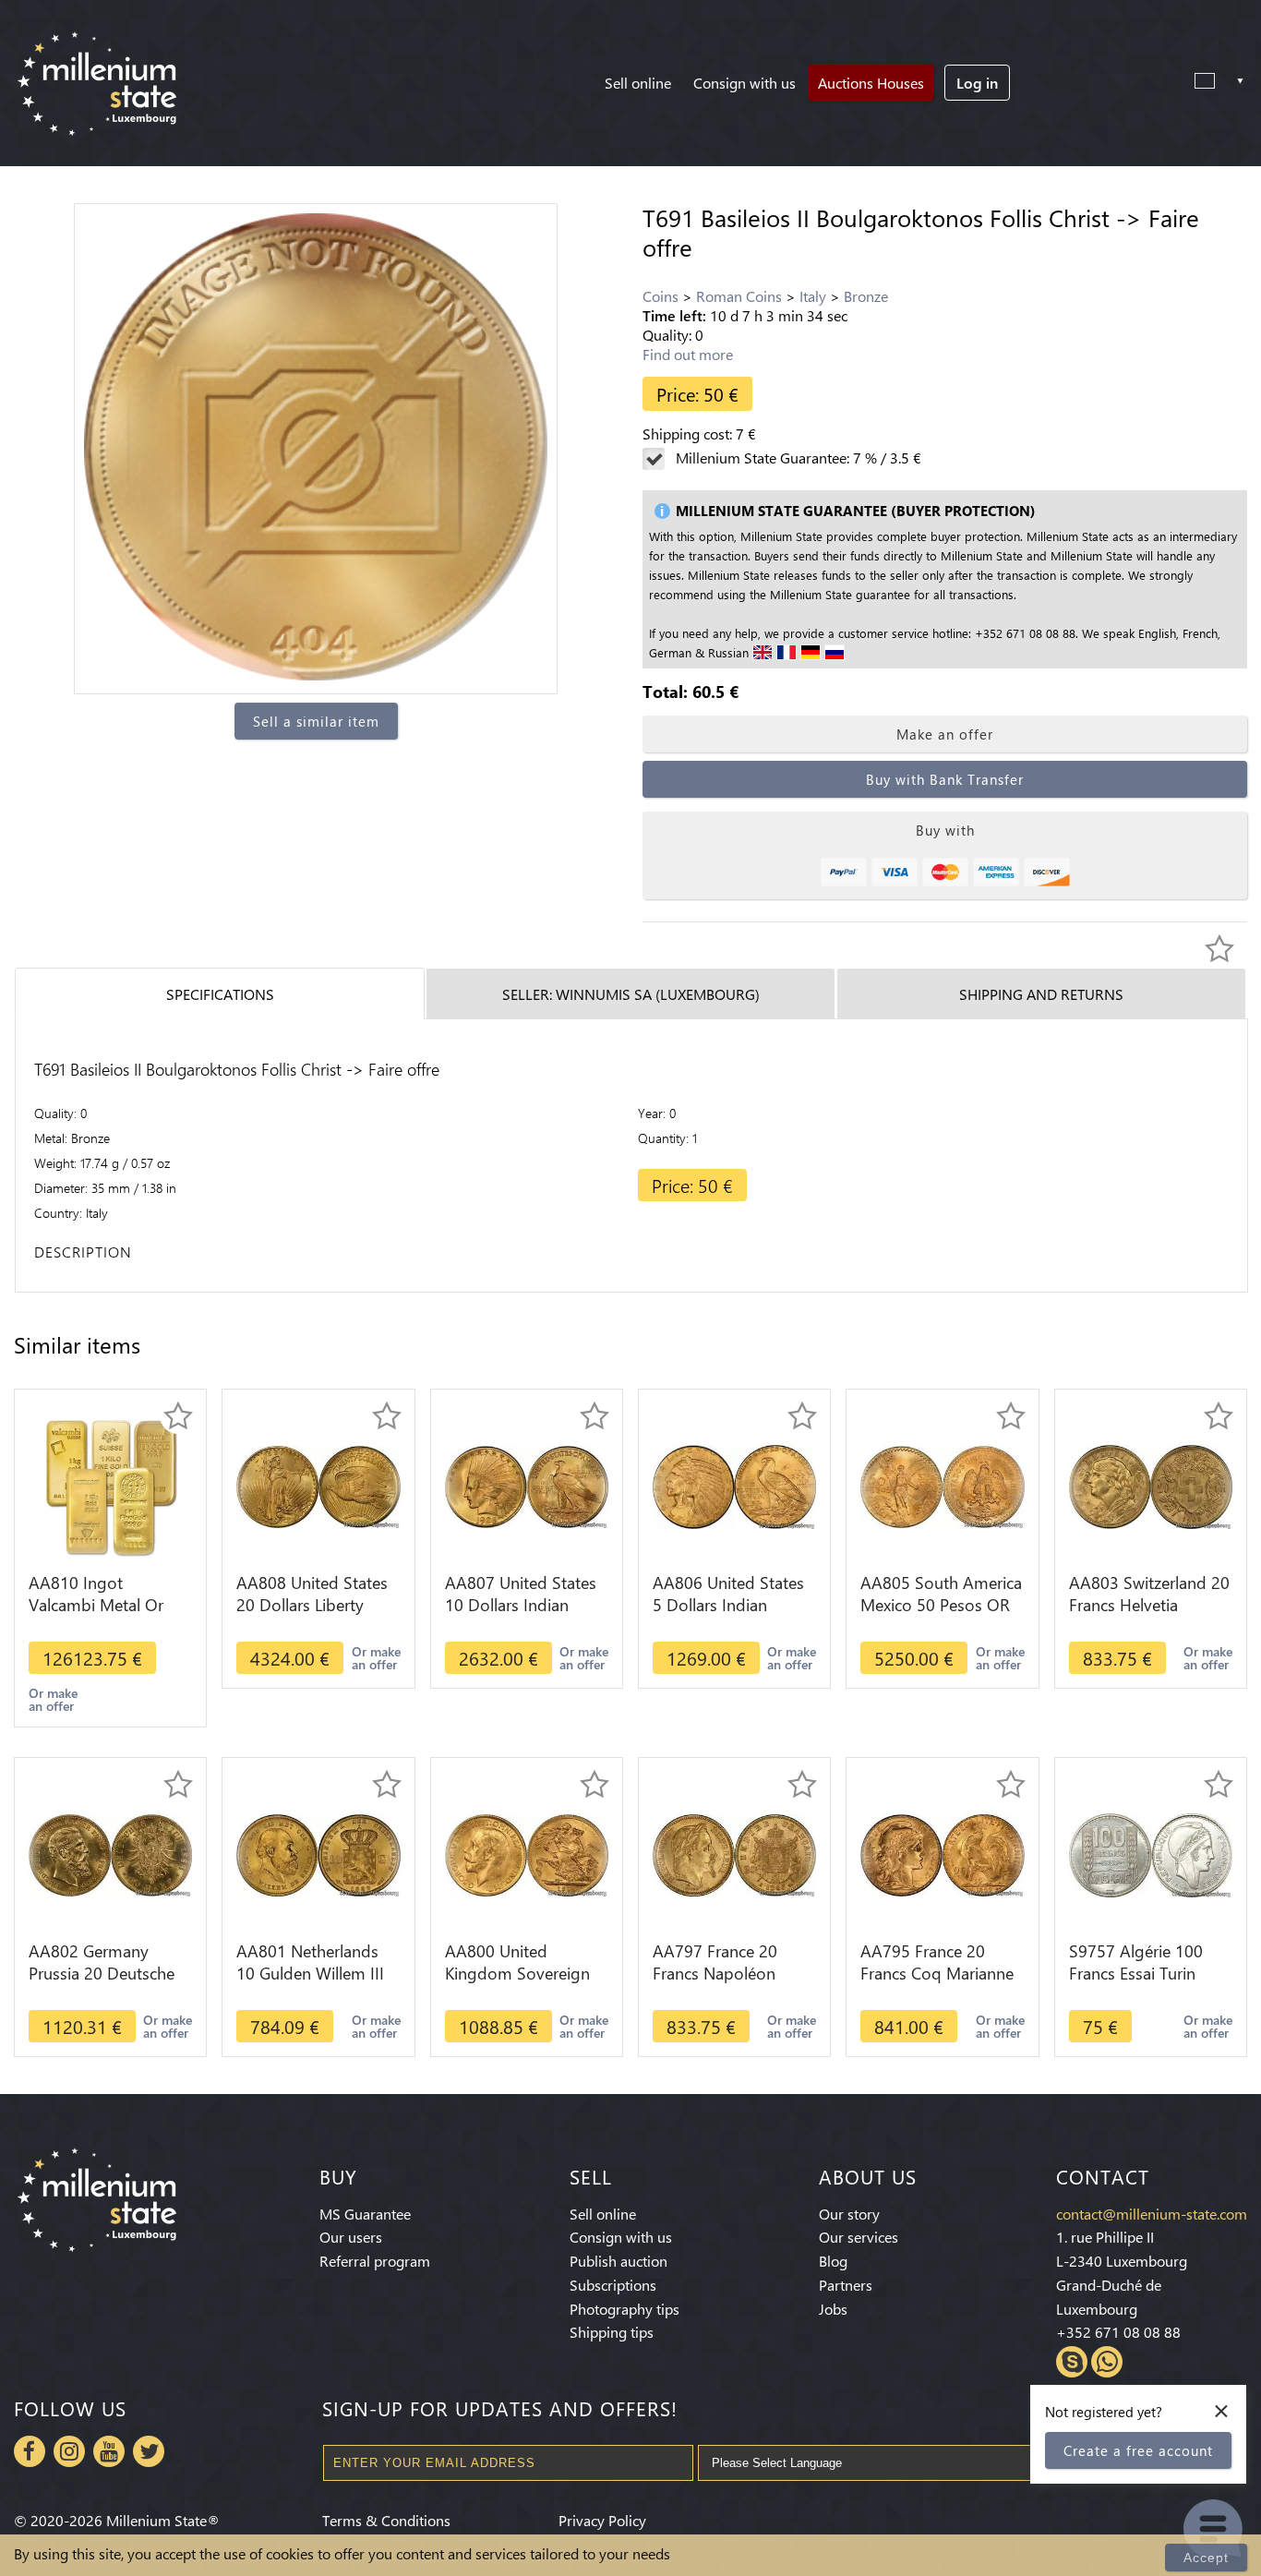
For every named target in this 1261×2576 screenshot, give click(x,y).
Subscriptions (613, 2285)
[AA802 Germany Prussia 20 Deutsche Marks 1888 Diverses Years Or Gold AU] (110, 1854)
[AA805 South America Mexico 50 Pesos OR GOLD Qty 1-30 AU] (942, 1485)
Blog (833, 2261)
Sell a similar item (316, 721)
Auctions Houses (871, 83)
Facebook (30, 2451)
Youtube (109, 2451)
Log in (977, 83)
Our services (859, 2237)
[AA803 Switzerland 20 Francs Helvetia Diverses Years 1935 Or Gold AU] (1151, 1485)
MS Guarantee (365, 2214)
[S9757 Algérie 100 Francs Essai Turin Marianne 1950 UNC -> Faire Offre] (1151, 1854)
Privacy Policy (602, 2520)
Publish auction (618, 2261)
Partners (846, 2285)
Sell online (638, 83)
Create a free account (1138, 2450)
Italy (813, 296)
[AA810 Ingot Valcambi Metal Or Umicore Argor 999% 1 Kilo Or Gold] (111, 1485)
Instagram (69, 2451)
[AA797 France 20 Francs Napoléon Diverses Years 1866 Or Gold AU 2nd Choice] (734, 1854)
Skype (1072, 2362)
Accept (1206, 2558)
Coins (661, 296)
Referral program (375, 2261)
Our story (849, 2214)
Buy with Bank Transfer (945, 779)
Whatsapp (1107, 2362)
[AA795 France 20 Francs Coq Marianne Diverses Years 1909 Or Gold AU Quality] (942, 1854)
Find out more (688, 354)
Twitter (149, 2451)
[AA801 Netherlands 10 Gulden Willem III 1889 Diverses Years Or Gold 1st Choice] (318, 1854)
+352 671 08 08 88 (1118, 2332)
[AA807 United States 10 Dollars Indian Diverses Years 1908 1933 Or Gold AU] (527, 1485)
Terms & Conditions (386, 2520)
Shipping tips (612, 2332)
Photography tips (624, 2309)
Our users (351, 2237)
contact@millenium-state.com (1152, 2214)
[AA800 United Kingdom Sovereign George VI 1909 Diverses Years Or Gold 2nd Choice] (527, 1854)
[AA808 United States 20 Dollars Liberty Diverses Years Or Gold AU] (318, 1485)
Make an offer (945, 734)
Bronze (866, 296)
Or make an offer (53, 1699)
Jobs (833, 2309)
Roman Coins (739, 296)
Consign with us (745, 83)
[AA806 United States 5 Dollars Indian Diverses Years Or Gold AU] (734, 1485)
